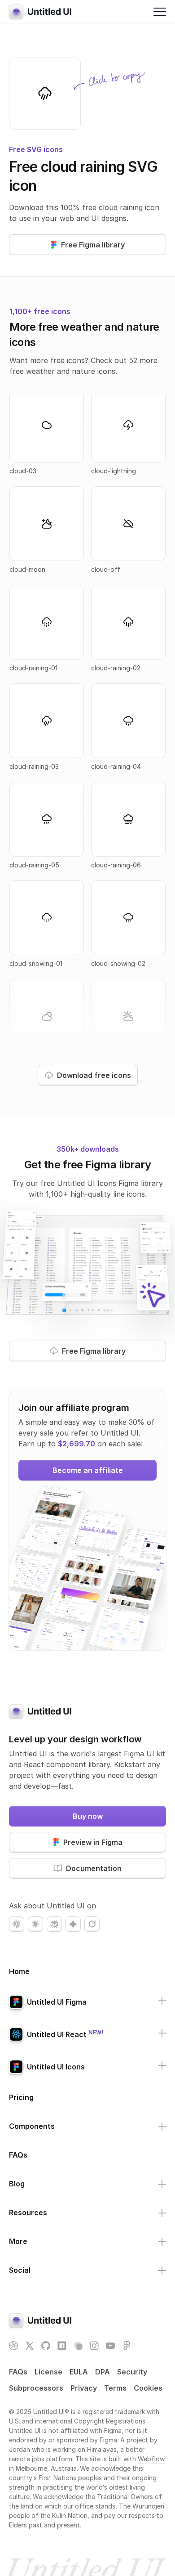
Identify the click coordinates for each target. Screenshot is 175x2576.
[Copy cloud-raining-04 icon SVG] (128, 721)
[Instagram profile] (94, 2346)
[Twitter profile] (30, 2346)
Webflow (151, 2459)
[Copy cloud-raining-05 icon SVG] (47, 819)
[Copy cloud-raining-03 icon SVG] (45, 94)
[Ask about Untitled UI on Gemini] (73, 1924)
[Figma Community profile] (127, 2346)
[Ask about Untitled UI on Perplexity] (54, 1924)
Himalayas (102, 2449)
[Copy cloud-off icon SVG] (128, 524)
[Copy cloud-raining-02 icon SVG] (128, 622)
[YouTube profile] (110, 2346)
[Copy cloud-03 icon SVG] (47, 425)
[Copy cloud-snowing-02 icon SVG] (128, 918)
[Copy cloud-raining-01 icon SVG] (47, 622)
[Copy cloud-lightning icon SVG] (128, 425)
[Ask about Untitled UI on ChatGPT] (17, 1924)
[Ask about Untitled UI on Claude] (35, 1924)
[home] (40, 12)
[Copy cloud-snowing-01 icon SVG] (47, 918)
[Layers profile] (78, 2346)
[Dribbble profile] (13, 2346)
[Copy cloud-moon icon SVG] (47, 524)
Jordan (20, 2449)
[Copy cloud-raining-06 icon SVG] (128, 819)
